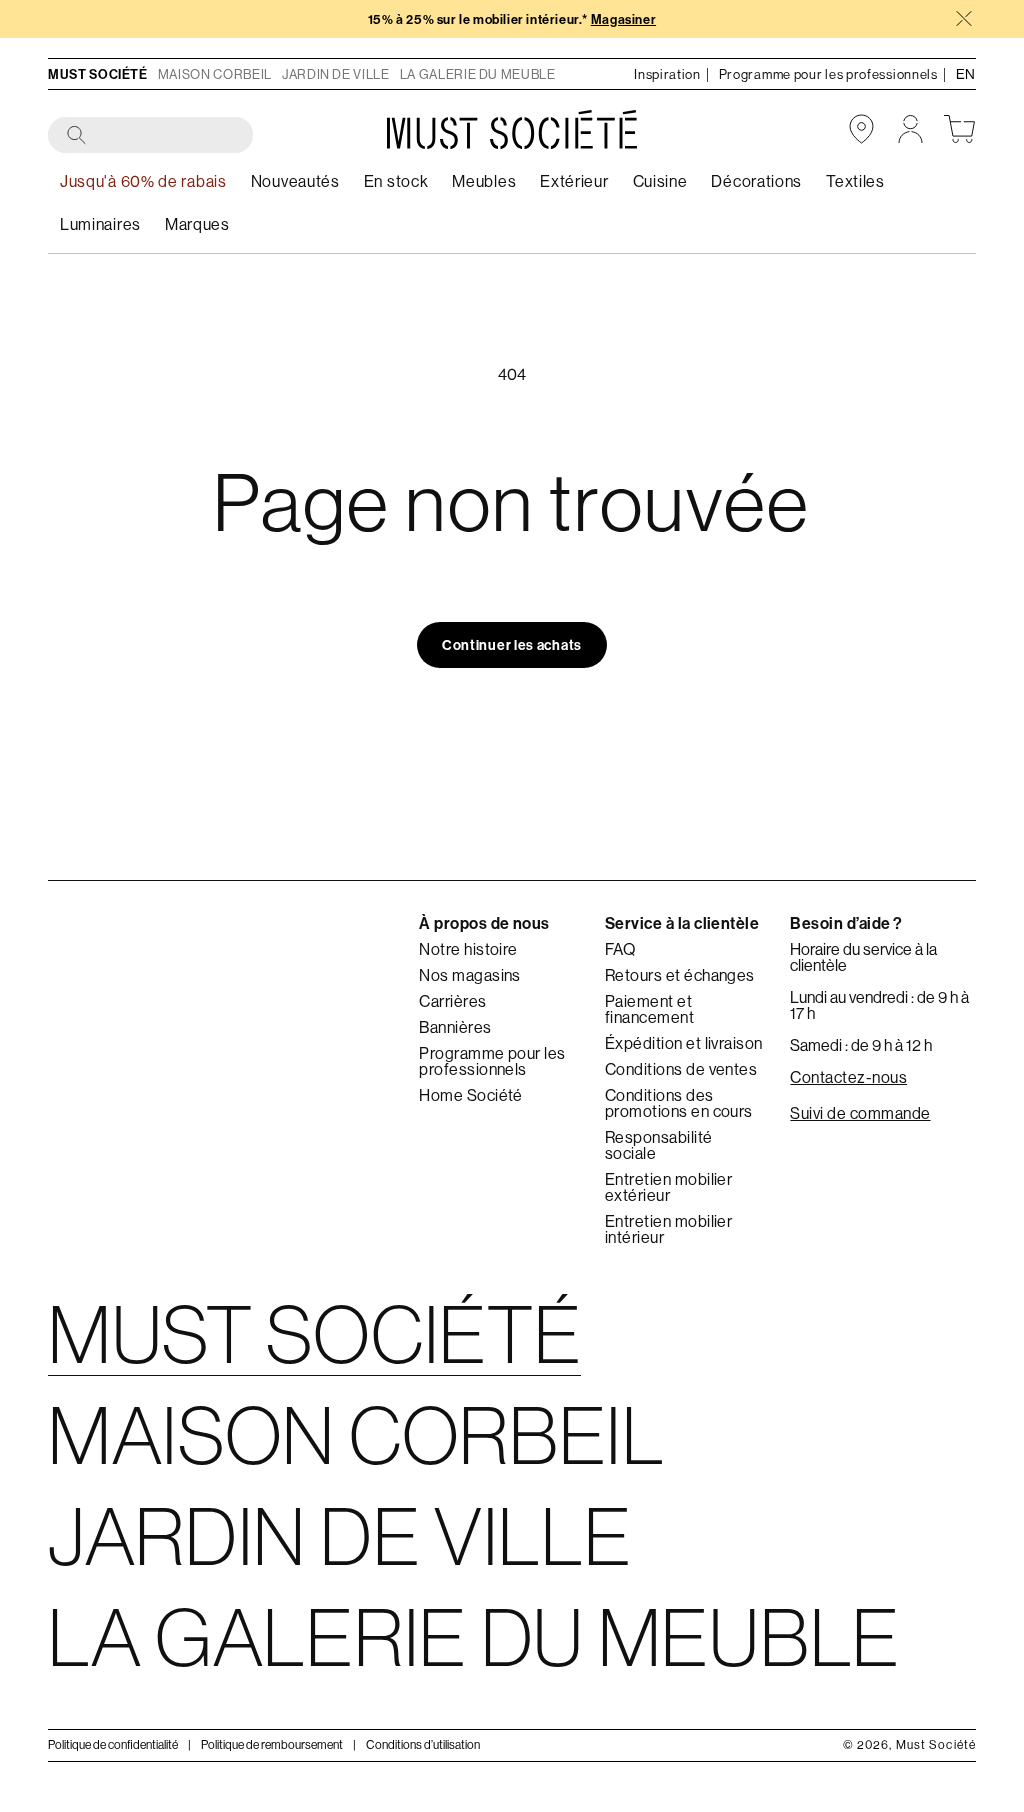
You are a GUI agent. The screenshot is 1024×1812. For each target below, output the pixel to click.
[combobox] (151, 136)
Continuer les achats (512, 645)
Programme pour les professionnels (492, 1061)
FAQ (620, 949)
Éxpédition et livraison (684, 1043)
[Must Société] (512, 129)
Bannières (455, 1027)
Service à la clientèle (682, 923)
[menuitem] (396, 181)
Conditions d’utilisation (423, 1744)
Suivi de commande (860, 1113)
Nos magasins (470, 975)
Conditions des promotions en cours (679, 1103)
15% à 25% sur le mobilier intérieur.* (512, 19)
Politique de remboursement (272, 1744)
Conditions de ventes (681, 1069)
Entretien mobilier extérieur (669, 1187)
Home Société (471, 1095)
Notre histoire (468, 949)
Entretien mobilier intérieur (669, 1229)
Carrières (452, 1001)
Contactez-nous (848, 1077)
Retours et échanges (680, 975)
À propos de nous (484, 923)
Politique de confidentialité (113, 1744)
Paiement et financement (649, 1009)
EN (966, 74)
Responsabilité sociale (659, 1145)
